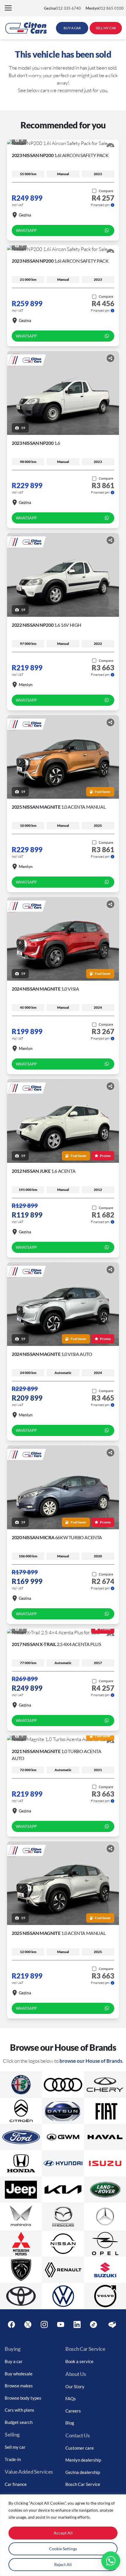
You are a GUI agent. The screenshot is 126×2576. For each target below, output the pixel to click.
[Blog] (112, 2325)
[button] (8, 8)
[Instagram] (44, 2325)
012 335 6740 (62, 8)
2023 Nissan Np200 (60, 155)
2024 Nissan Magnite (45, 989)
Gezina (25, 215)
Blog (70, 2423)
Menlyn (26, 685)
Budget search (19, 2422)
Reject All (63, 2564)
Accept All (63, 2533)
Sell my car (15, 2447)
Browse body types (23, 2398)
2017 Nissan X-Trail (56, 1644)
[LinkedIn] (77, 2325)
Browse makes (19, 2386)
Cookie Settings (63, 2549)
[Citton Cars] (26, 28)
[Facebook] (11, 2325)
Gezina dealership (83, 2472)
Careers (73, 2411)
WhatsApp (26, 230)
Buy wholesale (19, 2374)
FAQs (71, 2398)
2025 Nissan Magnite (59, 807)
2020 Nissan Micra (57, 1537)
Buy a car (14, 2361)
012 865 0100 (105, 8)
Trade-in (13, 2459)
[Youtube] (61, 2325)
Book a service (79, 2361)
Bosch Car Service (83, 2484)
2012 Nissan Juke (44, 1171)
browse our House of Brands (91, 2061)
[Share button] (110, 147)
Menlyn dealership (83, 2460)
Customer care (80, 2448)
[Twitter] (28, 2325)
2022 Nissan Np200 (46, 625)
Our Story (75, 2386)
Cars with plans (19, 2410)
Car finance (16, 2484)
